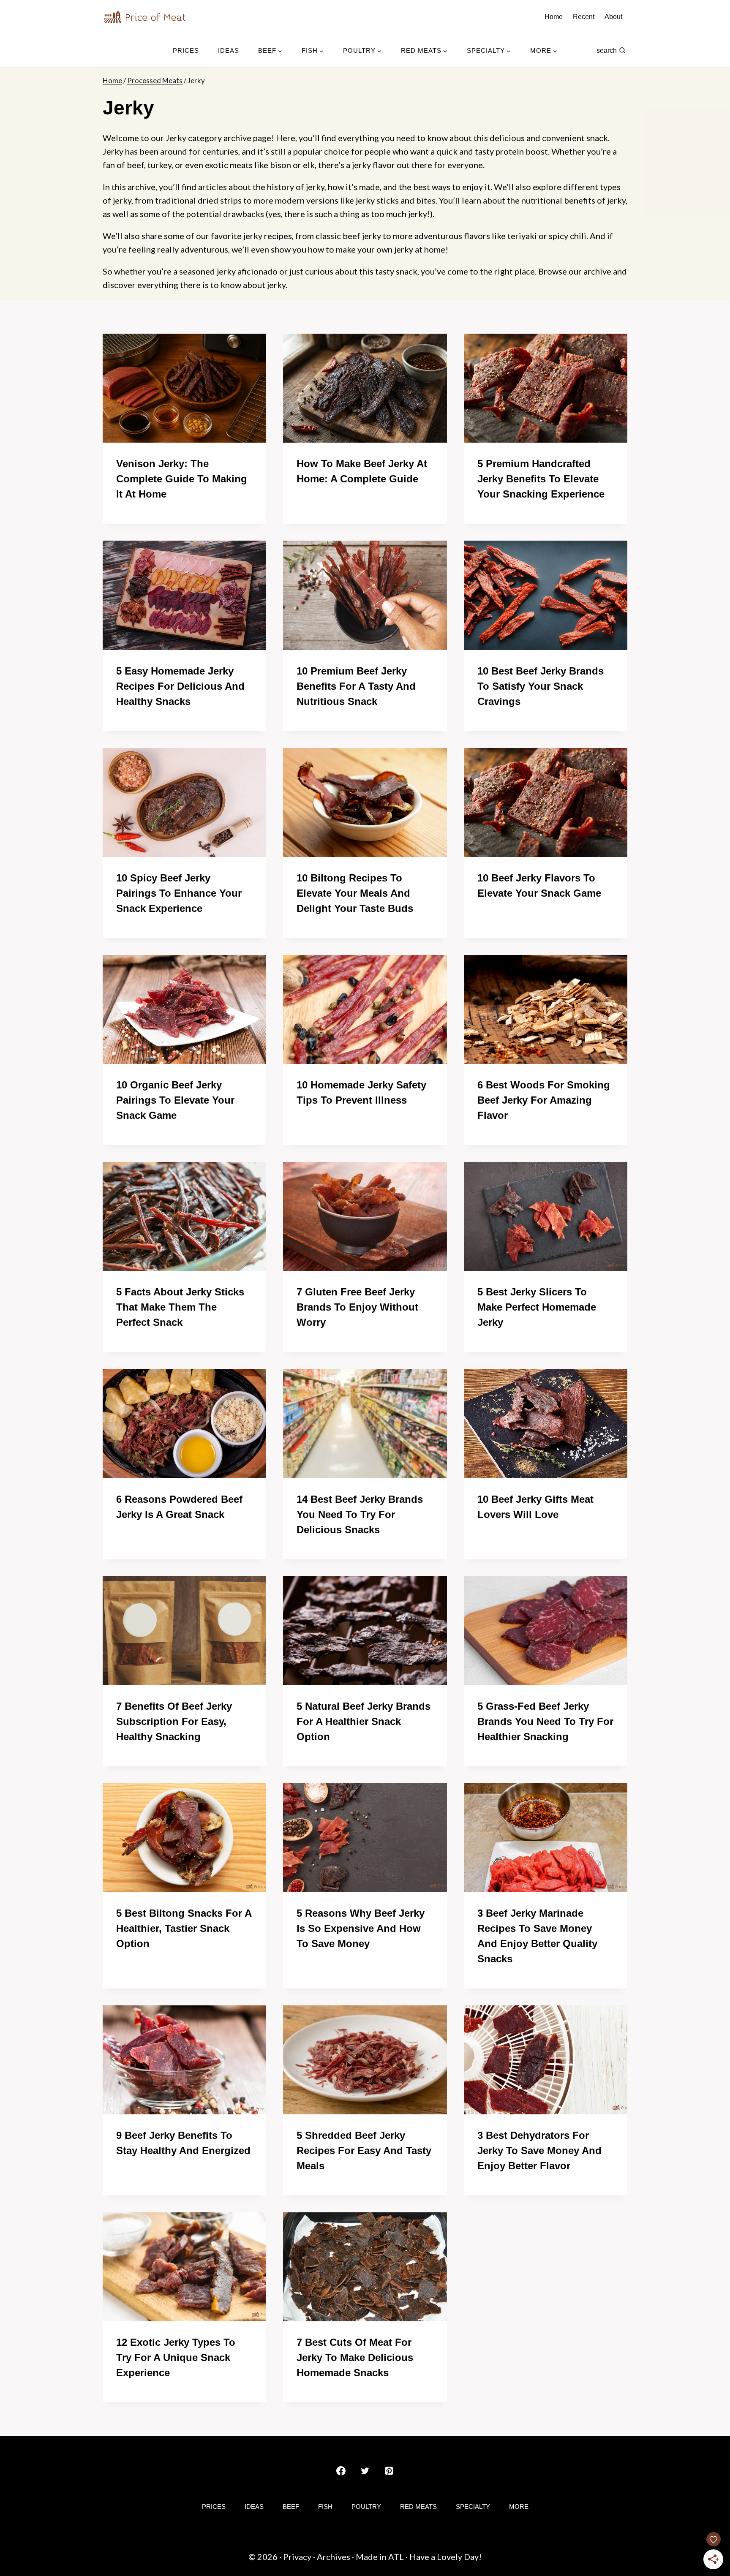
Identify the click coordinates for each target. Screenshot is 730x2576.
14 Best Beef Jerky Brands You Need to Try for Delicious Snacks (360, 1514)
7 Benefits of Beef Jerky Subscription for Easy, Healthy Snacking (174, 1721)
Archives (334, 2557)
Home (554, 17)
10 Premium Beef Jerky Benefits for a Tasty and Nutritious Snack (356, 686)
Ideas (229, 50)
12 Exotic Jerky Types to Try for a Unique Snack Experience (176, 2357)
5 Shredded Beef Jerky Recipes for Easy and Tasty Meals (364, 2150)
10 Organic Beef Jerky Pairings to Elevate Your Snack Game (175, 1100)
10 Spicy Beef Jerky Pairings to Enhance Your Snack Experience (179, 893)
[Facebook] (341, 2471)
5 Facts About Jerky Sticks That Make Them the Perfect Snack (180, 1307)
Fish (325, 2507)
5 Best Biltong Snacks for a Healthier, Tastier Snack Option (184, 1928)
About (613, 17)
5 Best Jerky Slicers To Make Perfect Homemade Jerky (537, 1307)
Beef (291, 2507)
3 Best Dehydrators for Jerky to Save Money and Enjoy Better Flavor (539, 2150)
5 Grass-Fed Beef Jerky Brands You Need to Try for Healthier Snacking (545, 1721)
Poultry (366, 2507)
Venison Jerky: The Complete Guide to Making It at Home (182, 479)
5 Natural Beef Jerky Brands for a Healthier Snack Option (364, 1721)
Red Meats (418, 2507)
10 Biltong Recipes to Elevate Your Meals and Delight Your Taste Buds (355, 893)
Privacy (297, 2557)
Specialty (473, 2507)
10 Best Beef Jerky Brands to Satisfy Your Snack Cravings (541, 686)
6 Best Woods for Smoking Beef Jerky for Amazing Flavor (544, 1100)
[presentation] (184, 388)
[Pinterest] (389, 2471)
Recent (584, 17)
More (519, 2507)
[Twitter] (365, 2471)
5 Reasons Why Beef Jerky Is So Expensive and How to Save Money (361, 1928)
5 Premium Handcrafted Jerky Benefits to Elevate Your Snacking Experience (541, 479)
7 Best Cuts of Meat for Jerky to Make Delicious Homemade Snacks (355, 2357)
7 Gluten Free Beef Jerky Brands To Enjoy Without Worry (357, 1307)
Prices (186, 50)
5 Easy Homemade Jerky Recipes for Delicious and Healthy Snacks (180, 686)
